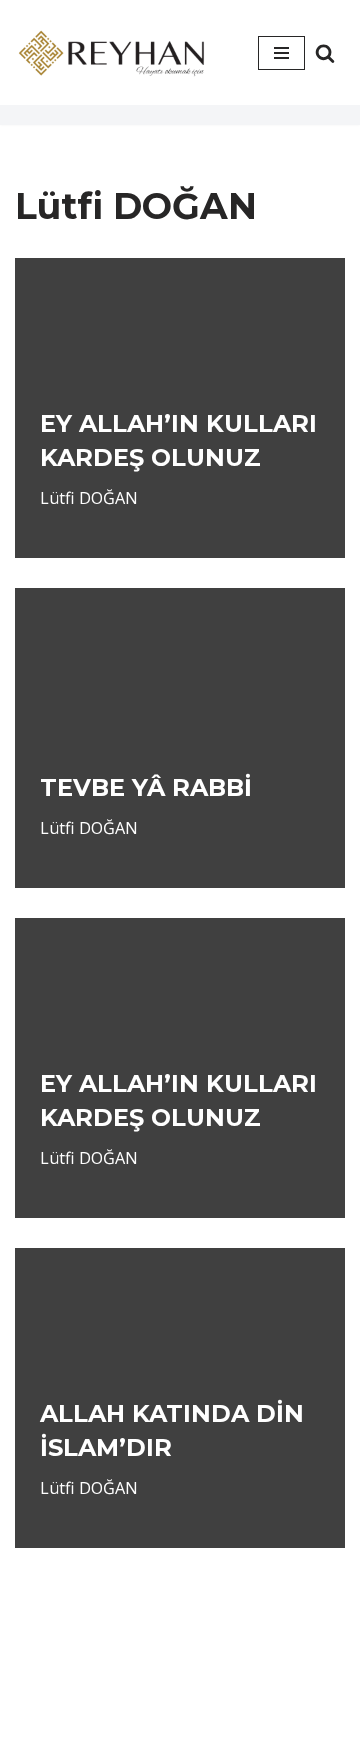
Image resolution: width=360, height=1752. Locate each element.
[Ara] (325, 53)
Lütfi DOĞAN (89, 498)
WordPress (212, 1700)
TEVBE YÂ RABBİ (146, 787)
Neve (123, 1700)
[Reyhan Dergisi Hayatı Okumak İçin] (115, 53)
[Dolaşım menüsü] (281, 53)
